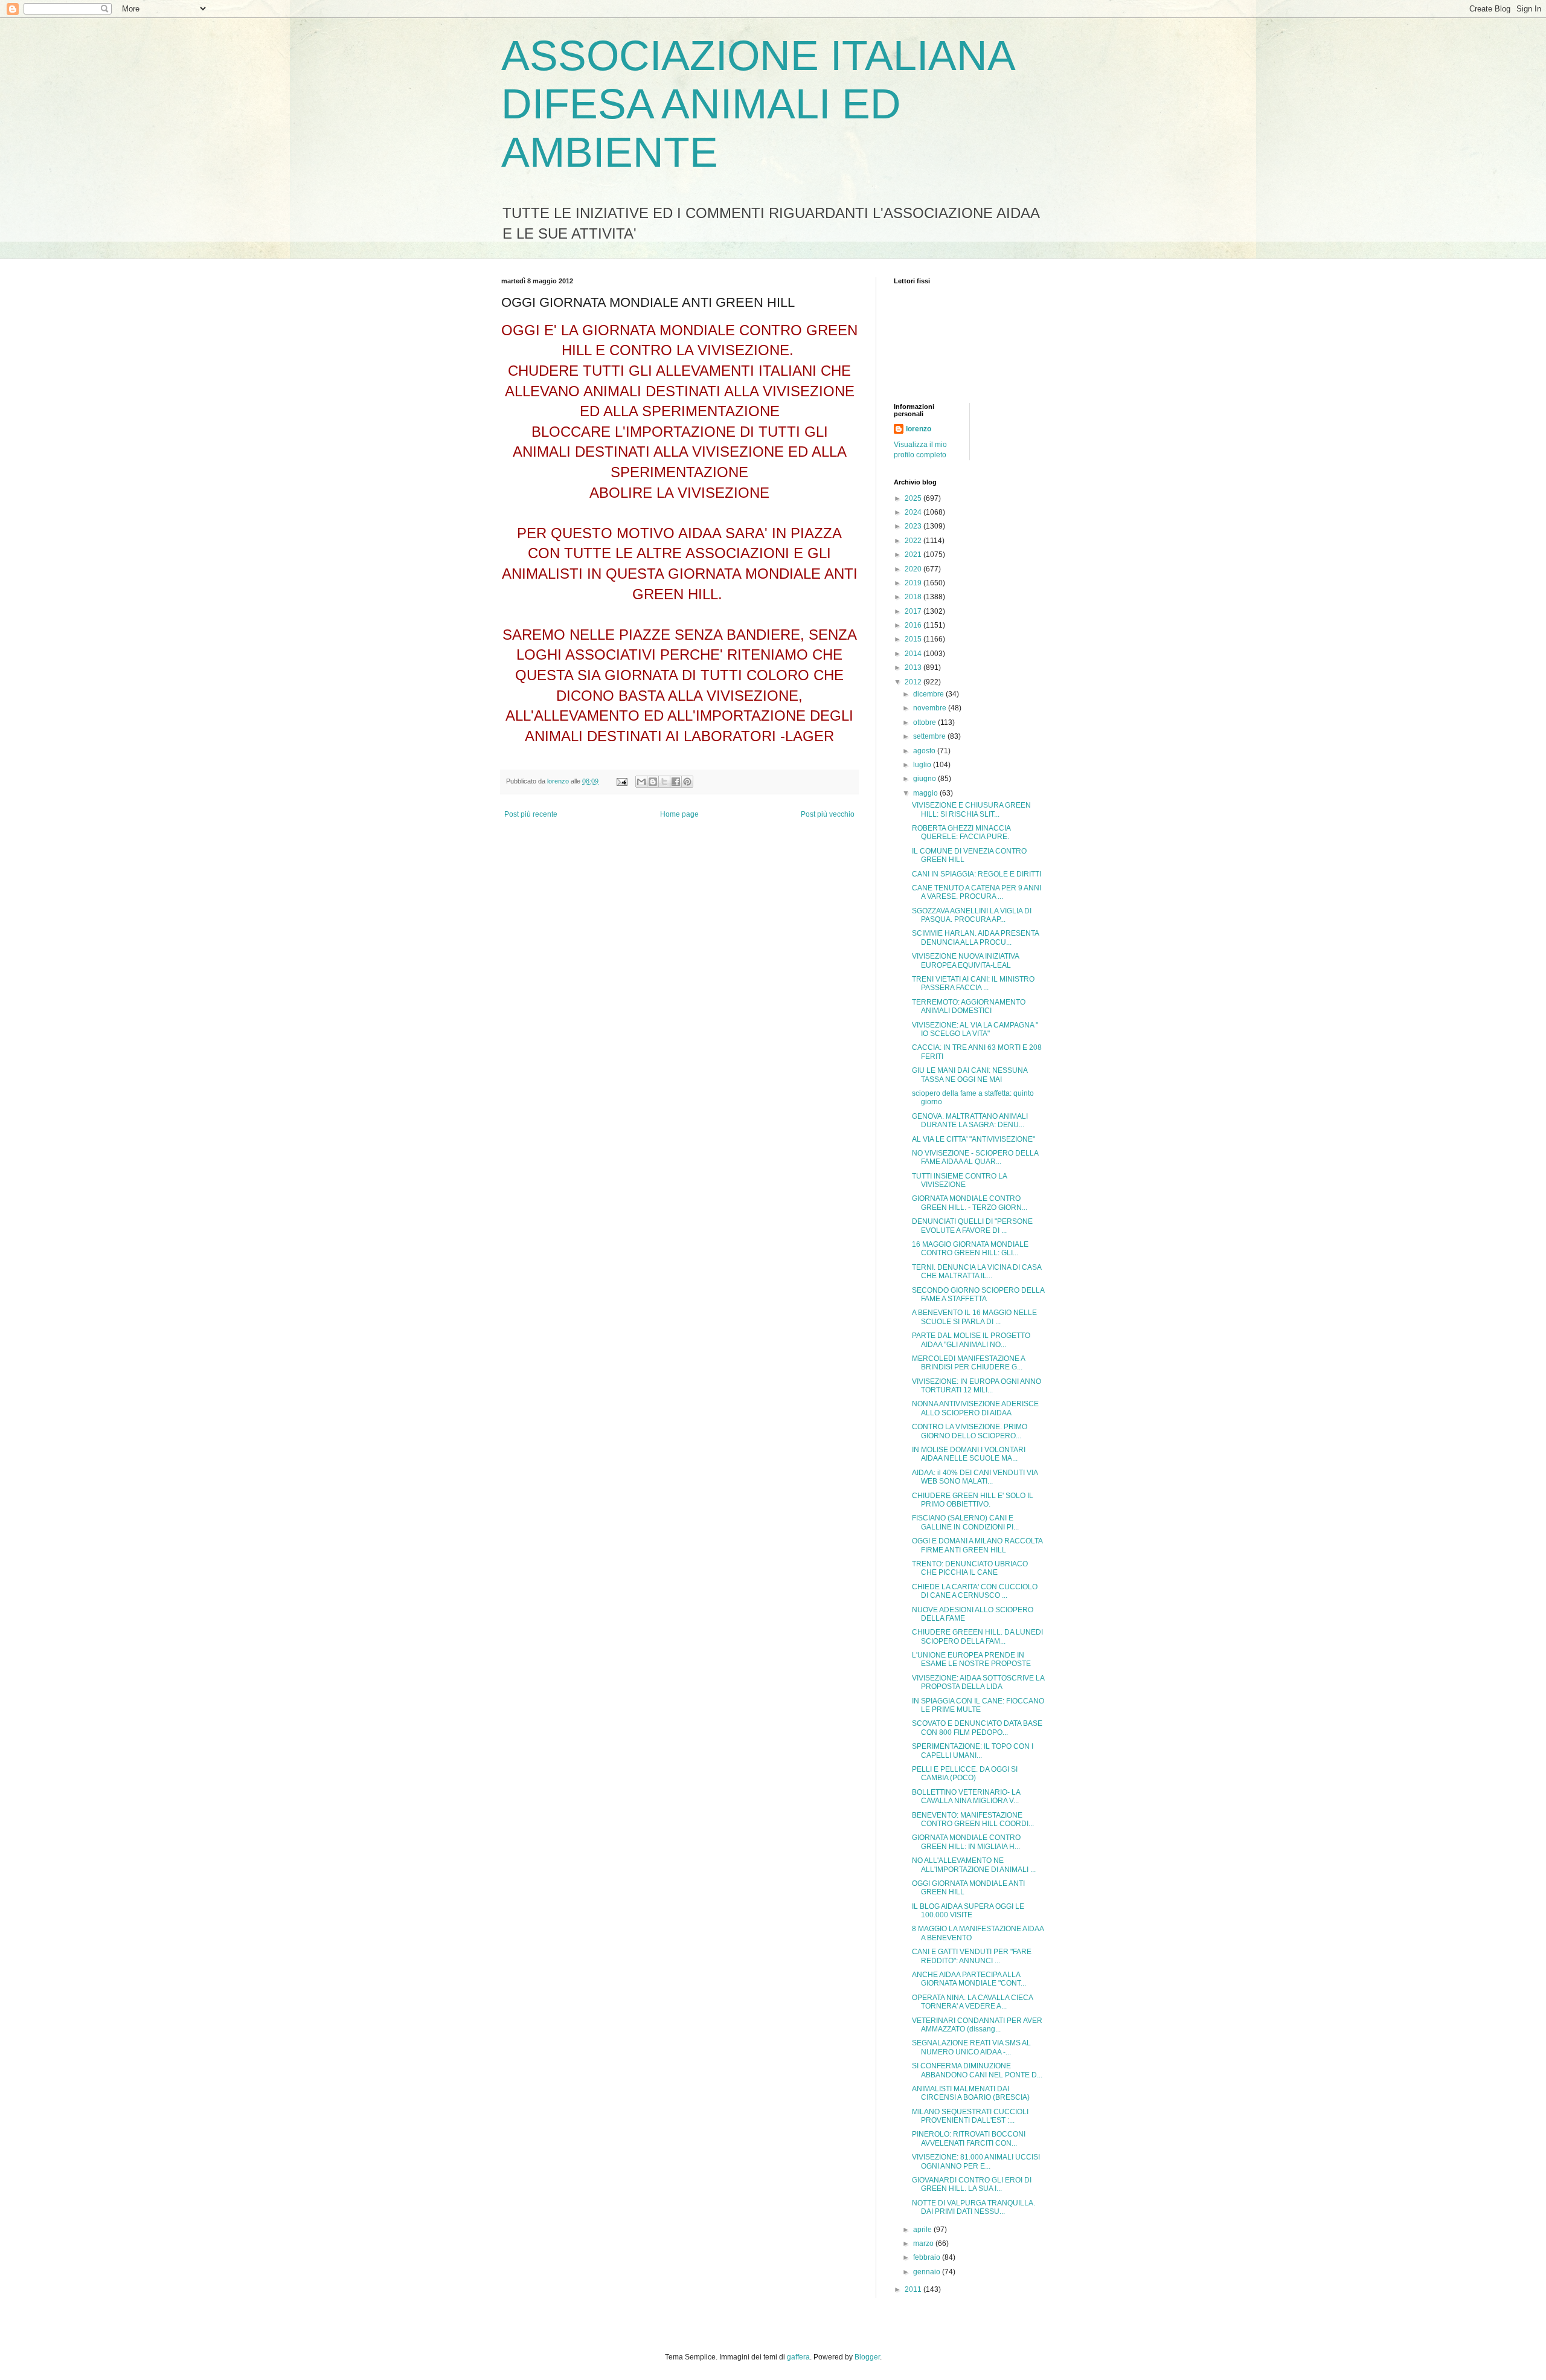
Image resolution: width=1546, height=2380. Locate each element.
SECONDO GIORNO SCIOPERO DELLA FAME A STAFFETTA (978, 1295)
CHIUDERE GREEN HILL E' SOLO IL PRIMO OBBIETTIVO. (973, 1500)
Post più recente (531, 814)
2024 (914, 512)
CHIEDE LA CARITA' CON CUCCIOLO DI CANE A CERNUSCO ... (975, 1591)
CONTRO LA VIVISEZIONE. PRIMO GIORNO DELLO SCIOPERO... (970, 1431)
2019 (914, 583)
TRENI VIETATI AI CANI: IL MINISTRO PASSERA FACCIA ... (973, 983)
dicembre (929, 694)
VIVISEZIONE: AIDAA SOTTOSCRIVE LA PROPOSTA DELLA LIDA (978, 1682)
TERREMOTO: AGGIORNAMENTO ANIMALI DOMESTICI (969, 1006)
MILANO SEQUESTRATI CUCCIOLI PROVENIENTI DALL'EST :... (970, 2116)
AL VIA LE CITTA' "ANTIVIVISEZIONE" (973, 1139)
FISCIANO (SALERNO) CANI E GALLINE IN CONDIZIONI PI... (965, 1522)
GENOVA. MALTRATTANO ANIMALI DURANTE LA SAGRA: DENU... (970, 1121)
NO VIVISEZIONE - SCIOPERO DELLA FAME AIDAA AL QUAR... (975, 1157)
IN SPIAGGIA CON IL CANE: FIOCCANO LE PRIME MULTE (978, 1705)
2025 (914, 498)
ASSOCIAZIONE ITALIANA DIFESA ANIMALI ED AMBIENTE (757, 104)
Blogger (867, 2357)
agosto (925, 751)
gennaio (928, 2272)
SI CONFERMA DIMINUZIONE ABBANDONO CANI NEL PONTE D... (977, 2070)
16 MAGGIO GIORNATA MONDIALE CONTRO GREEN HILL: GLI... (970, 1249)
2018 (914, 597)
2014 (914, 654)
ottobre (925, 722)
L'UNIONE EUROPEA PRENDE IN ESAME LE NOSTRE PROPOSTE (971, 1659)
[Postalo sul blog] (653, 782)
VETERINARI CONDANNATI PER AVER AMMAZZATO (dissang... (977, 2025)
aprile (923, 2230)
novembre (931, 708)
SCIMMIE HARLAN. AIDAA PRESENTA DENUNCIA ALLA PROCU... (975, 938)
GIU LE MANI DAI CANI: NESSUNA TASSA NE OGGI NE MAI (970, 1075)
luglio (923, 765)
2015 (914, 639)
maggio (926, 793)
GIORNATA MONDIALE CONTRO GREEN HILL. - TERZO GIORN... (970, 1203)
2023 (914, 526)
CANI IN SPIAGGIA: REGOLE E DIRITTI (977, 874)
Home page (679, 814)
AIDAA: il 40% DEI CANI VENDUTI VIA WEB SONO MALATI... (975, 1477)
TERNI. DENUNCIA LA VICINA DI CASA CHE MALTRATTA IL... (977, 1272)
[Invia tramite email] (641, 782)
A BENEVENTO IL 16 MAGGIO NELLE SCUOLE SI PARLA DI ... (974, 1317)
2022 (914, 541)
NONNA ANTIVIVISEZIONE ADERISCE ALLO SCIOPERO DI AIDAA (975, 1408)
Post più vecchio (828, 814)
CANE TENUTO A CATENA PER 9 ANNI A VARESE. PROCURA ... (977, 892)
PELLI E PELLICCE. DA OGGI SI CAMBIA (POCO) (965, 1774)
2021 (914, 555)
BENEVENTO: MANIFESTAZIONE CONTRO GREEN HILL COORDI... (973, 1819)
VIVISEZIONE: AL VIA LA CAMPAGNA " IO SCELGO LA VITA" (975, 1029)
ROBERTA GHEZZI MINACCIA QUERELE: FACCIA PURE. (961, 832)
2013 (914, 667)
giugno (925, 779)
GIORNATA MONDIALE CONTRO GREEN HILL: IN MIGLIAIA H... (966, 1842)
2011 (914, 2289)
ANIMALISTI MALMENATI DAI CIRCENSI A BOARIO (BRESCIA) (971, 2093)
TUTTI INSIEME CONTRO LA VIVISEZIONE (959, 1180)
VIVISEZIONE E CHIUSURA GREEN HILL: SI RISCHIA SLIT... (971, 809)
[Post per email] (621, 781)
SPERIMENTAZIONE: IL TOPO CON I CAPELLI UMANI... (973, 1751)
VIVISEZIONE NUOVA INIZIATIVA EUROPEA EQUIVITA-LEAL (965, 960)
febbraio (928, 2257)
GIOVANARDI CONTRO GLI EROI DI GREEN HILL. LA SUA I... (972, 2184)
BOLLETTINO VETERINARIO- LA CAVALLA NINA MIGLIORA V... (966, 1796)
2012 (914, 682)
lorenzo (919, 429)
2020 (914, 569)
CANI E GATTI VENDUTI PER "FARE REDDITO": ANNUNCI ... (972, 1956)
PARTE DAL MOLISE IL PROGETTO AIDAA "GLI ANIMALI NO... (971, 1340)
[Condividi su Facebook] (676, 782)
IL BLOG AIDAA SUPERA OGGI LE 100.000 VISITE (968, 1911)
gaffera (798, 2357)
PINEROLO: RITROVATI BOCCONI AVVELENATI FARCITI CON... (969, 2138)
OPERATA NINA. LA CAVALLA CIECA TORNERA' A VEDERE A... (972, 2002)
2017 (914, 611)
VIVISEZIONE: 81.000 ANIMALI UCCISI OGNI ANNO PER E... (976, 2161)
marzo (924, 2243)
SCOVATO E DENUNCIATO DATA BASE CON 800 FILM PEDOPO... (977, 1728)
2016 (914, 625)
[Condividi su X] (664, 782)
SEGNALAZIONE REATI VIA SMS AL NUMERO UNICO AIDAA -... (971, 2047)
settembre (930, 736)
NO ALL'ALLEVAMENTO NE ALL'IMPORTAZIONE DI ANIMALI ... (974, 1865)
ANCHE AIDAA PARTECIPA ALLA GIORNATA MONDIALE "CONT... (969, 1979)
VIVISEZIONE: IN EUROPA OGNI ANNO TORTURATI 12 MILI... (977, 1386)
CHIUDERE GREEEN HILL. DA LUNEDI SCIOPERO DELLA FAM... (977, 1636)
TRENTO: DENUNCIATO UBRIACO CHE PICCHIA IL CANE (970, 1568)
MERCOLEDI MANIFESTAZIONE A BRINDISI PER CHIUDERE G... (968, 1363)
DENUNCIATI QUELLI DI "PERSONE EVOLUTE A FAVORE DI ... (972, 1226)
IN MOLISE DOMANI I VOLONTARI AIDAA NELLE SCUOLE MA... (969, 1454)
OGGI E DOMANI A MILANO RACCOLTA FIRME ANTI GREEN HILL (977, 1545)
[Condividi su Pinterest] (687, 782)
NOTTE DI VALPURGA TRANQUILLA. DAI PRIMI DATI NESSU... (973, 2207)
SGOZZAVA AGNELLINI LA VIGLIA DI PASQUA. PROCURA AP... (972, 915)
